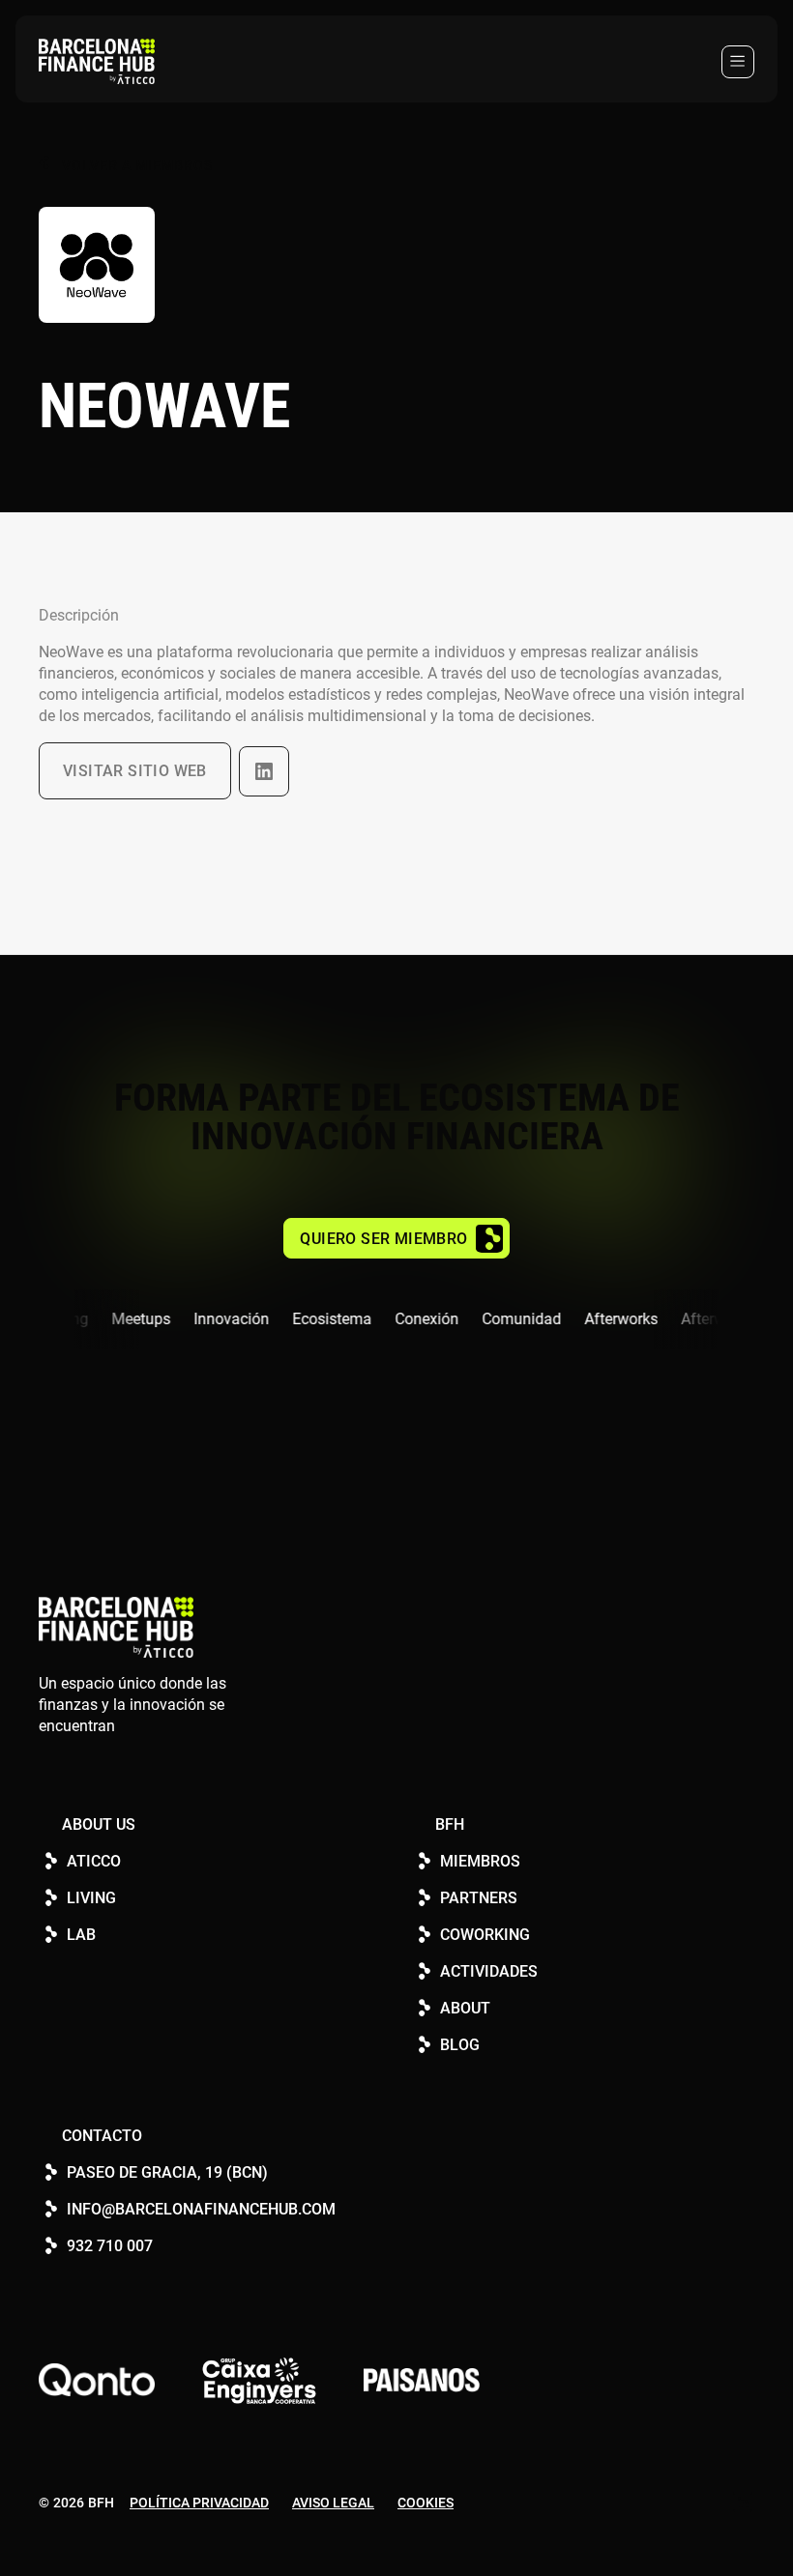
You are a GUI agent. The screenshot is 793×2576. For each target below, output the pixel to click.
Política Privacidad (199, 2503)
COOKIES (426, 2503)
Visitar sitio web (135, 771)
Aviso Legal (333, 2503)
